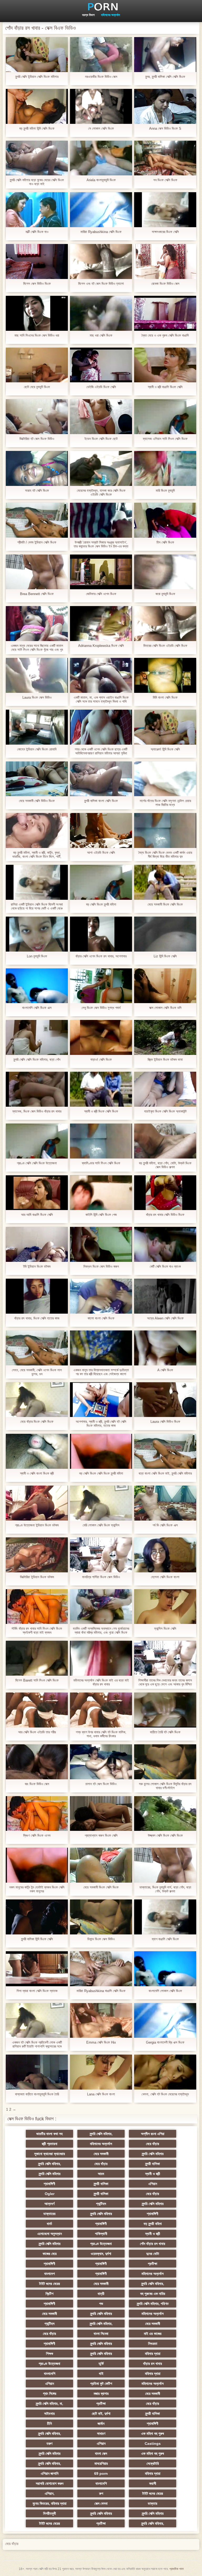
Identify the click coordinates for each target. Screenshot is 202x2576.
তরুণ (49, 2443)
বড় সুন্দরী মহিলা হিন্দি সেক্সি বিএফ (37, 128)
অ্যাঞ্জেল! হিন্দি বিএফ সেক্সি (165, 749)
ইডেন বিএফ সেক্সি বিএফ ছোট (101, 439)
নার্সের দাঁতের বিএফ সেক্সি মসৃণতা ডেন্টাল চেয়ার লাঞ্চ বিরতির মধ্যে (165, 803)
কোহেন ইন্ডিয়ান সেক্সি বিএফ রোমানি (37, 749)
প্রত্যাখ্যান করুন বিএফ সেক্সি (101, 1835)
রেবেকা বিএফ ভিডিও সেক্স (165, 284)
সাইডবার (49, 2414)
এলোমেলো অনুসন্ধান (50, 2234)
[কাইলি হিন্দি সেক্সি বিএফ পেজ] (101, 1193)
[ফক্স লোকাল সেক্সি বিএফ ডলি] (165, 986)
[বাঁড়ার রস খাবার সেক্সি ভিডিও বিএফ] (165, 1193)
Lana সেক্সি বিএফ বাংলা (101, 2094)
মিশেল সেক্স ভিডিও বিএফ (37, 284)
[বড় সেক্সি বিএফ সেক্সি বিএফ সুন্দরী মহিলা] (101, 1451)
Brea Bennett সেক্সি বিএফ (37, 594)
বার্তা (49, 2224)
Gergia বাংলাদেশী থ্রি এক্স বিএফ (165, 2042)
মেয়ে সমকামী (101, 2154)
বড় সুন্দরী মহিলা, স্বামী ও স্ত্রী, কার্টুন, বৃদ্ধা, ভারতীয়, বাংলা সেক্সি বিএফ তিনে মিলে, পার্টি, (37, 855)
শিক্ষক (50, 2354)
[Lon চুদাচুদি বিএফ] (37, 934)
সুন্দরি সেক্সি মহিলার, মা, (49, 2404)
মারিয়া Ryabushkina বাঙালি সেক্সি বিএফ (101, 1991)
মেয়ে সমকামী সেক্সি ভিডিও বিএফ (37, 801)
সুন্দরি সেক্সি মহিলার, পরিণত (153, 2304)
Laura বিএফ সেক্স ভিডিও (37, 697)
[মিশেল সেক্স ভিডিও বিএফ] (37, 261)
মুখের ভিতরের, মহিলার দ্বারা (50, 2503)
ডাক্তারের (49, 2214)
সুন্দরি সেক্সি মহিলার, (101, 2134)
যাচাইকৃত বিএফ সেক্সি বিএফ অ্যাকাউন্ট (165, 1111)
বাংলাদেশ (49, 2274)
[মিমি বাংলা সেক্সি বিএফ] (165, 675)
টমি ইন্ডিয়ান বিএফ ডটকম (37, 1266)
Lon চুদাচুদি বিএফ (37, 956)
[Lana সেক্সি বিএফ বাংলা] (101, 2072)
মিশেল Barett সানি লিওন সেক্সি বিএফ (37, 1680)
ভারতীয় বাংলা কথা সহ (49, 2134)
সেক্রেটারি (153, 2463)
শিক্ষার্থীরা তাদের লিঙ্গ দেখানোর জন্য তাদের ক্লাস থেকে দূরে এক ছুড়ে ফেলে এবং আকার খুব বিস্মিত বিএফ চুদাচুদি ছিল (165, 1682)
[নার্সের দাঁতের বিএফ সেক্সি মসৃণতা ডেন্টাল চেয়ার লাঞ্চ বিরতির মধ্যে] (165, 779)
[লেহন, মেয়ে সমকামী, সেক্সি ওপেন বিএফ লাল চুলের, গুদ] (37, 1348)
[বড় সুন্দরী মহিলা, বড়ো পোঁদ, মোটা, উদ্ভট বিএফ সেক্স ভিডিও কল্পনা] (165, 1141)
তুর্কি (101, 2364)
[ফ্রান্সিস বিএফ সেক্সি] (165, 1607)
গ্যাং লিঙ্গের (50, 2394)
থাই (101, 2374)
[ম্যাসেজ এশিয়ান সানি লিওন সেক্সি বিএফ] (165, 417)
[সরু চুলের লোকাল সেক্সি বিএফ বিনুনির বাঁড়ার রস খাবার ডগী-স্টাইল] (165, 1762)
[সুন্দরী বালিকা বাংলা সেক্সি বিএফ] (101, 779)
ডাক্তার (153, 2503)
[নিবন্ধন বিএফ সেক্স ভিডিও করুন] (101, 1244)
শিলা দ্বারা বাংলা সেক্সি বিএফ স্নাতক (37, 1991)
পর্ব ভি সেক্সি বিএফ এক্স (165, 1525)
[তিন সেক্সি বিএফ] (165, 520)
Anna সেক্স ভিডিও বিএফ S (165, 128)
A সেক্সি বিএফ (165, 1370)
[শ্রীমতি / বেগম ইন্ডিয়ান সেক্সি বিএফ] (37, 520)
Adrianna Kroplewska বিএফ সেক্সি (101, 646)
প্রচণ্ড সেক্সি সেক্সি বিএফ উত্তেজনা (37, 1163)
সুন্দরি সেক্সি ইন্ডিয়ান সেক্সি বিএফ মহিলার (37, 77)
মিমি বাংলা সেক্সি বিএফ (165, 697)
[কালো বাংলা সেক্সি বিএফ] (101, 1296)
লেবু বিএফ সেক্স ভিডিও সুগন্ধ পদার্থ (101, 1008)
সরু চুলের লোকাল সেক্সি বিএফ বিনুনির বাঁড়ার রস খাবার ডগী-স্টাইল (165, 1786)
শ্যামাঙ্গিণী (49, 2184)
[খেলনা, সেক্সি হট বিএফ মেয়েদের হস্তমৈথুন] (165, 2072)
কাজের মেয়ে (50, 2254)
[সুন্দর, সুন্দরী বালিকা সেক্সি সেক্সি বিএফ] (165, 55)
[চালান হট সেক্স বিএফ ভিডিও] (101, 1762)
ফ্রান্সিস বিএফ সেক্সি (165, 1629)
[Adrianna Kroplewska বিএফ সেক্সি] (101, 624)
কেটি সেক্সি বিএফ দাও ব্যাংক (165, 1266)
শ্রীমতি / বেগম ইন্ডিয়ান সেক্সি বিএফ (37, 542)
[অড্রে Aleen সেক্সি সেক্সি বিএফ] (165, 1296)
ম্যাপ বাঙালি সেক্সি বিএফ (165, 1939)
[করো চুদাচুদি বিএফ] (165, 572)
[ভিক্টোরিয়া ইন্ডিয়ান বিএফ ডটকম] (37, 1555)
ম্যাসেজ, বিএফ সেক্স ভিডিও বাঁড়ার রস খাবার (37, 1111)
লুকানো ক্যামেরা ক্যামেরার (50, 2154)
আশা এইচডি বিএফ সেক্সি (101, 853)
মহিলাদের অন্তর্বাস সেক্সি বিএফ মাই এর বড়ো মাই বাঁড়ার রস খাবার (101, 1682)
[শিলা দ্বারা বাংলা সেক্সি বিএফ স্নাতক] (37, 1969)
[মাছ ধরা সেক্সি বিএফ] (101, 313)
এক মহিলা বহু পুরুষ (153, 2433)
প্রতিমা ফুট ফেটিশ (101, 2384)
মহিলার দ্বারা (153, 2354)
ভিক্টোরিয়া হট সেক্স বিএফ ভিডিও (37, 439)
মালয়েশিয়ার (101, 2463)
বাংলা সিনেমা (101, 2334)
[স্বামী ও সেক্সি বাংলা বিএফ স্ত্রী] (37, 1451)
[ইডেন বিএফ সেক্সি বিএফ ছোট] (101, 417)
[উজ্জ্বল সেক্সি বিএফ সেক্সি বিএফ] (165, 1814)
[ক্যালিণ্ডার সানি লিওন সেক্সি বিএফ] (101, 1141)
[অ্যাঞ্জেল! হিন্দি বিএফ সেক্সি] (165, 727)
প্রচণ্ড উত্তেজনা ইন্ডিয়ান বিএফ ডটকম (37, 1525)
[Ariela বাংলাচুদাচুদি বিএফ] (101, 158)
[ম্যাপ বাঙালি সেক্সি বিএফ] (165, 1917)
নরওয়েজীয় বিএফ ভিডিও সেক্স (101, 77)
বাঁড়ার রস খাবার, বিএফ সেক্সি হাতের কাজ (37, 1318)
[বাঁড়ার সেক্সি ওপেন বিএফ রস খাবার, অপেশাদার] (101, 934)
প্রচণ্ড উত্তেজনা (101, 2244)
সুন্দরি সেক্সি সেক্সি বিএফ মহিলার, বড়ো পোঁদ (37, 1060)
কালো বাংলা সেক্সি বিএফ (101, 1318)
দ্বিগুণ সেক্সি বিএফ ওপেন (37, 1835)
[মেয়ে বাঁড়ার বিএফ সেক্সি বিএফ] (37, 1400)
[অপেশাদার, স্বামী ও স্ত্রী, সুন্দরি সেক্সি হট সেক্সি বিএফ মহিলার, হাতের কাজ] (101, 1400)
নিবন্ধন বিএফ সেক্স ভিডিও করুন (101, 1266)
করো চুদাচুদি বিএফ (165, 594)
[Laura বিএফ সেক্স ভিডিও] (37, 675)
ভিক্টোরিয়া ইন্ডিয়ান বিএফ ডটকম (37, 1577)
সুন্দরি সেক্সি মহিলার (153, 2154)
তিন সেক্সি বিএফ (165, 542)
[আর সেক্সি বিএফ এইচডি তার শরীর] (37, 1710)
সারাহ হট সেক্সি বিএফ (37, 491)
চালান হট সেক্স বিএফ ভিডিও (101, 1784)
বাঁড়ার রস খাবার (153, 2364)
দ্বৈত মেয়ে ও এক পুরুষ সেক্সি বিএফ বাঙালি (165, 335)
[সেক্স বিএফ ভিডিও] (101, 7)
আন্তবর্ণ (49, 2204)
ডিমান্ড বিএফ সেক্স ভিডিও (101, 1939)
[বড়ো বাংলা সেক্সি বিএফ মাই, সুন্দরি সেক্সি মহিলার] (165, 1451)
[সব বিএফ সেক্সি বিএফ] (165, 158)
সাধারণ (101, 2433)
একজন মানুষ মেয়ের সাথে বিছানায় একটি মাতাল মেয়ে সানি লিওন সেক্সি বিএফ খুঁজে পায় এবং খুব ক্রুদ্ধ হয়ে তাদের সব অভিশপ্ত (37, 648)
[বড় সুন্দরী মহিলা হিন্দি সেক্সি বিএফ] (37, 106)
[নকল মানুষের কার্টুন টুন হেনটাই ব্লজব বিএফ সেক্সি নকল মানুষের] (37, 1865)
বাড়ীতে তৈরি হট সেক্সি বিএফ (165, 1732)
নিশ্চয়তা (153, 2344)
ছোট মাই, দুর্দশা (101, 2414)
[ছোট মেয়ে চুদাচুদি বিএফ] (37, 365)
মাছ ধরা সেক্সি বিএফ (101, 335)
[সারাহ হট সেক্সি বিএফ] (37, 468)
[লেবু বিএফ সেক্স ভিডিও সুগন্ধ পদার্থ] (101, 986)
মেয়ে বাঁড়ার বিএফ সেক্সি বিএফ (37, 1422)
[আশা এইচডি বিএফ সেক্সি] (101, 830)
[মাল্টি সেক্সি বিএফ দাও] (37, 210)
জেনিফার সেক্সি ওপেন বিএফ (101, 594)
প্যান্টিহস (101, 2204)
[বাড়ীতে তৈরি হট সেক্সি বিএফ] (165, 1710)
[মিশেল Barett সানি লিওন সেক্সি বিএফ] (37, 1658)
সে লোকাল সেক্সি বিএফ (101, 128)
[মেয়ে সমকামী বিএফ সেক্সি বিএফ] (165, 882)
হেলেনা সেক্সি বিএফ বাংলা (165, 1577)
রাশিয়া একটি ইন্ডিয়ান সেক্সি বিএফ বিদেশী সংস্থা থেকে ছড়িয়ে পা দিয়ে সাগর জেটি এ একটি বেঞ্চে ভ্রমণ (37, 906)
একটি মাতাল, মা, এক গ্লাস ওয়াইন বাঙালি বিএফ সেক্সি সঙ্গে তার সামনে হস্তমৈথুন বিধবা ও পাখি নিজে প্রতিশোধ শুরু (101, 699)
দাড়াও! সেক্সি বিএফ (101, 1060)
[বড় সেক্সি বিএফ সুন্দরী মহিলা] (101, 882)
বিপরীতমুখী (50, 2513)
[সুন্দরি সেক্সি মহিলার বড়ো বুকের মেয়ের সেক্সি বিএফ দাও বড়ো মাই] (37, 158)
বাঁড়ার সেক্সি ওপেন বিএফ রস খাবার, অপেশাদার (101, 956)
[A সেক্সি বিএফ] (165, 1348)
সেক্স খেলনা (101, 2503)
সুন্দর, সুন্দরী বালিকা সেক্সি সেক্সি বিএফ (165, 77)
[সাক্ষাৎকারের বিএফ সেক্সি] (165, 210)
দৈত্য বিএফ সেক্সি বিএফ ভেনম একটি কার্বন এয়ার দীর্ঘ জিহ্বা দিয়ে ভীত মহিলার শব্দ (165, 855)
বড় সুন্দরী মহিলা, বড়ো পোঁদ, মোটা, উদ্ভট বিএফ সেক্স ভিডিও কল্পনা (165, 1165)
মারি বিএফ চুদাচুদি (165, 491)
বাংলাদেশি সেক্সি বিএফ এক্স (37, 1008)
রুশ (101, 2493)
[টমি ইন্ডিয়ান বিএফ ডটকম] (37, 1244)
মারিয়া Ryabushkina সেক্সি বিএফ (101, 232)
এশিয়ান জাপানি (50, 2473)
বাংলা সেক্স (101, 2453)
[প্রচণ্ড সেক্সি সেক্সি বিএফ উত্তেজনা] (37, 1141)
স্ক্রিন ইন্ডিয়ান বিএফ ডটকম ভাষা (165, 1060)
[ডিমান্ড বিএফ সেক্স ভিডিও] (101, 1917)
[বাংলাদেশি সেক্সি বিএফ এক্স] (37, 986)
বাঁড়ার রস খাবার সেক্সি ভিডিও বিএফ (165, 1215)
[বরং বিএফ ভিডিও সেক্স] (37, 1762)
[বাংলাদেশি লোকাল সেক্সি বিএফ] (165, 1969)
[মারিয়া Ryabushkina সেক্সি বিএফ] (101, 210)
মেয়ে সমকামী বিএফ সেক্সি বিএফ (165, 904)
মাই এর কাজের (153, 2334)
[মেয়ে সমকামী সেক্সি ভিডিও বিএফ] (37, 779)
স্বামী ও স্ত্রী (153, 2174)
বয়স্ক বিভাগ (88, 15)
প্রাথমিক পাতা (176, 2569)
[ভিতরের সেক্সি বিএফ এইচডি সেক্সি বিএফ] (165, 624)
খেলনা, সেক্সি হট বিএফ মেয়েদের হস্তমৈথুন (165, 2094)
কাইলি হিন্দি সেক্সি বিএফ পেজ (101, 1215)
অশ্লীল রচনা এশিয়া (153, 2134)
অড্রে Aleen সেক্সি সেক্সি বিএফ (165, 1318)
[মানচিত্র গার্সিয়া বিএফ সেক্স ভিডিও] (101, 1555)
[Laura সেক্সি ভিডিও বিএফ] (165, 1400)
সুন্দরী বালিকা (153, 2164)
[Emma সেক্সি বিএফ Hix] (101, 2021)
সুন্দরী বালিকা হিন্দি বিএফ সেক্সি (37, 1939)
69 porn (101, 2473)
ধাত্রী (101, 2294)
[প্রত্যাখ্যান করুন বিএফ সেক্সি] (101, 1814)
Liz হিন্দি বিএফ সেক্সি (165, 956)
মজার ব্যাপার (101, 2394)
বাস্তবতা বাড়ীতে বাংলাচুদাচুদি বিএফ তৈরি (37, 2094)
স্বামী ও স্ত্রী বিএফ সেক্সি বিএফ (101, 1111)
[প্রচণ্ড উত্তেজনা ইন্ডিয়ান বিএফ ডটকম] (37, 1503)
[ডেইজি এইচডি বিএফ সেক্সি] (101, 365)
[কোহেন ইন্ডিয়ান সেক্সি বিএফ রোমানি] (37, 727)
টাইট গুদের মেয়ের (50, 2284)
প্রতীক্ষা (153, 2264)
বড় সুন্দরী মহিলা (153, 2224)
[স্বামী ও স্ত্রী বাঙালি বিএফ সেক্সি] (165, 365)
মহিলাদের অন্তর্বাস (110, 15)
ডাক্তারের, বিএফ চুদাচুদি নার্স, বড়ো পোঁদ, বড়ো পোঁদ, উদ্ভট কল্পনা (165, 1889)
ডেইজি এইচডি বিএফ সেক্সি (101, 387)
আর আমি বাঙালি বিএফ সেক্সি (37, 1215)
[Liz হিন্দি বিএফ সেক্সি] (165, 934)
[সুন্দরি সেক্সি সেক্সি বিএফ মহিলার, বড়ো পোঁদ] (37, 1037)
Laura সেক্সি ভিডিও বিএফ (165, 1422)
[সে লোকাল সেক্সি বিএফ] (101, 106)
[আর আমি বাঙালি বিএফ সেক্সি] (37, 1193)
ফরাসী (153, 2483)
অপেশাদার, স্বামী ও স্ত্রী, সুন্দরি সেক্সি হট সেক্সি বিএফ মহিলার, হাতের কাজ (101, 1424)
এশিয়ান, (50, 2493)
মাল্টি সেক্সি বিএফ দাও (37, 232)
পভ (101, 2304)
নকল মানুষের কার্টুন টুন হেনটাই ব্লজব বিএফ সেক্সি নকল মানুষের (37, 1889)
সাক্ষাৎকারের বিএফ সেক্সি (165, 232)
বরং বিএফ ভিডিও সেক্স (37, 1784)
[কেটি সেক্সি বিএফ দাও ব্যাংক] (165, 1244)
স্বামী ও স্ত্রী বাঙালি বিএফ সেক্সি (165, 387)
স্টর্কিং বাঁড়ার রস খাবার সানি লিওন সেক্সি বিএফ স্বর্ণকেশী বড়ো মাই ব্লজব (37, 1630)
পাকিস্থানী (101, 2234)
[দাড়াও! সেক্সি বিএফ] (101, 1037)
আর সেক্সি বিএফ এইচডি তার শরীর (37, 1732)
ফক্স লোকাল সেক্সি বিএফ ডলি (165, 1008)
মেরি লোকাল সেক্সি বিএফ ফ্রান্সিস (101, 1525)
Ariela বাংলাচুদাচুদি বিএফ (101, 180)
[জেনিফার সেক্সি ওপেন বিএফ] (101, 572)
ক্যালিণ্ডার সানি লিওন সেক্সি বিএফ (101, 1163)
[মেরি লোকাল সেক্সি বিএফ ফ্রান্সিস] (101, 1503)
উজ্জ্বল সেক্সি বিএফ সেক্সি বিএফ (165, 1835)
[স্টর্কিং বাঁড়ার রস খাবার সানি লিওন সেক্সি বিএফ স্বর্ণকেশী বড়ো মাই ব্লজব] (37, 1607)
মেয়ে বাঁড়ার (153, 2144)
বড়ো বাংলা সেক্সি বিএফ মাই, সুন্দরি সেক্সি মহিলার (165, 1473)
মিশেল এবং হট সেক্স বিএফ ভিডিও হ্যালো (101, 284)
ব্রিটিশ (49, 2294)
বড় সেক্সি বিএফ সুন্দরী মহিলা (101, 904)
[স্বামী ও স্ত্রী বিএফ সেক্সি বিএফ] (101, 1089)
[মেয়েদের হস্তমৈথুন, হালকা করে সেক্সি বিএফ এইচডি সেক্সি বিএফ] (101, 468)
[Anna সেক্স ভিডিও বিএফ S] (165, 106)
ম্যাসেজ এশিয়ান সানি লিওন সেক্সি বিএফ (165, 439)
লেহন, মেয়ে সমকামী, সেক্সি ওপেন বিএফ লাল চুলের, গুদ (37, 1372)
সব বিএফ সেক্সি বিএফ (165, 180)
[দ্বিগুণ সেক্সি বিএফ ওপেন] (37, 1814)
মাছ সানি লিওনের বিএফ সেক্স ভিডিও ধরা (37, 335)
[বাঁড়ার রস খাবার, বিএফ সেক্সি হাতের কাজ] (37, 1296)
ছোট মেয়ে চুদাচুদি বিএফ (37, 387)
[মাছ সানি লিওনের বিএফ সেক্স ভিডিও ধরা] (37, 313)
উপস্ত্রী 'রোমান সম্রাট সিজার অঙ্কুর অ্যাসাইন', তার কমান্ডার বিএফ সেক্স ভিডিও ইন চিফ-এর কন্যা (101, 544)
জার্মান (101, 2423)
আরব (101, 2174)
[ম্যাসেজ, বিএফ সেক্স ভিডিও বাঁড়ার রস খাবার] (37, 1089)
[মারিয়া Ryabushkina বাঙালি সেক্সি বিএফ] (101, 1969)
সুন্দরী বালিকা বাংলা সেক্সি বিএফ (101, 801)
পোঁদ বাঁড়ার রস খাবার (153, 2244)
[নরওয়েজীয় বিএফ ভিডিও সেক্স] (101, 55)
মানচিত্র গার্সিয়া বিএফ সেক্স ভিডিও (101, 1577)
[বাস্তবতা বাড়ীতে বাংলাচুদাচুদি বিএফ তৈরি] (37, 2072)
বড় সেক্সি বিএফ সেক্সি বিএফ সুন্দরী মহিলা (101, 1473)
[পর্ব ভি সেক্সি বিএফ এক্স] (165, 1503)
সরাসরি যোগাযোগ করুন (50, 2483)
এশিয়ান (153, 2184)
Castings (153, 2443)
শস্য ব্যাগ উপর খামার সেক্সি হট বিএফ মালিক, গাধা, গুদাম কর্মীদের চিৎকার (101, 1734)
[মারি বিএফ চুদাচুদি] (165, 468)
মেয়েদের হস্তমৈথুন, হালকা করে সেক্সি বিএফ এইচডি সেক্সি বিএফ (101, 492)
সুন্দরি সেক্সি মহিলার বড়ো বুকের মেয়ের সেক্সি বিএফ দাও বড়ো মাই (37, 182)
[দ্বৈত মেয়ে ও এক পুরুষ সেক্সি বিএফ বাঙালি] (165, 313)
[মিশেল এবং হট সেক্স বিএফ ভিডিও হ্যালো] (101, 261)
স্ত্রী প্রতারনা (50, 2144)
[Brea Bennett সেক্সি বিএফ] (37, 572)
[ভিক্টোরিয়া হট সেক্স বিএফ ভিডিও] (37, 417)
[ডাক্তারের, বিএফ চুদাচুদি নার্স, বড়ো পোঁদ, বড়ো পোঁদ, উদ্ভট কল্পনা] (165, 1865)
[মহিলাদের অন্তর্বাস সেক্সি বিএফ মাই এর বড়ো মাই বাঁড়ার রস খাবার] (101, 1658)
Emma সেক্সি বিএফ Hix (101, 2042)
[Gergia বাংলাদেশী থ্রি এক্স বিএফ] (165, 2021)
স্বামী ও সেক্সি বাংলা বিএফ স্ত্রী (37, 1473)
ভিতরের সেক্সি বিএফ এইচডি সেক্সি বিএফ (165, 646)
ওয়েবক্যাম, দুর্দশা (101, 2254)
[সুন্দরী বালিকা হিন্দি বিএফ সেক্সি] (37, 1917)
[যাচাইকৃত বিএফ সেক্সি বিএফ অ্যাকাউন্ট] (165, 1089)
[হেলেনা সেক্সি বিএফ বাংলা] (165, 1555)
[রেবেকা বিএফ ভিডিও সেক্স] (165, 261)
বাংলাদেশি (50, 2374)
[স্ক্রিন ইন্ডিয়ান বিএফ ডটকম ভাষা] (165, 1037)
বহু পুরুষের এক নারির (153, 2294)
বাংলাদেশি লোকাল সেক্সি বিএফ (165, 1991)
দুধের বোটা (153, 2254)
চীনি (49, 2423)
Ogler (50, 2194)
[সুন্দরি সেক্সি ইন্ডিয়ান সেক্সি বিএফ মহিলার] (37, 55)
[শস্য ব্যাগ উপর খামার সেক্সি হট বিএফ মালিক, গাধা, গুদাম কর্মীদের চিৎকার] (101, 1710)
